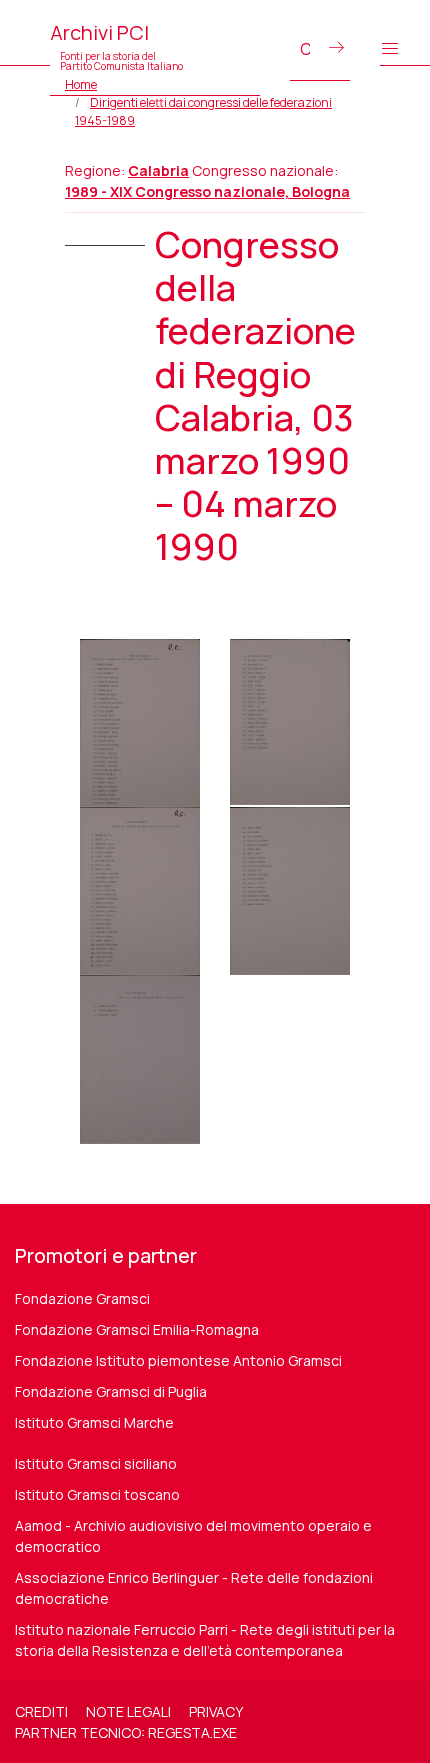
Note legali (128, 1711)
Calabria (158, 170)
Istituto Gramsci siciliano (96, 1463)
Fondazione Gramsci (82, 1298)
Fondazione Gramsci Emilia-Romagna (137, 1329)
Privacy (216, 1711)
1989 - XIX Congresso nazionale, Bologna (207, 191)
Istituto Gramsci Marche (94, 1422)
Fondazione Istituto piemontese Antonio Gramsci (178, 1360)
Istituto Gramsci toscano (97, 1494)
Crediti (41, 1711)
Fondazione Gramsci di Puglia (111, 1391)
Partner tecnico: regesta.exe (126, 1732)
